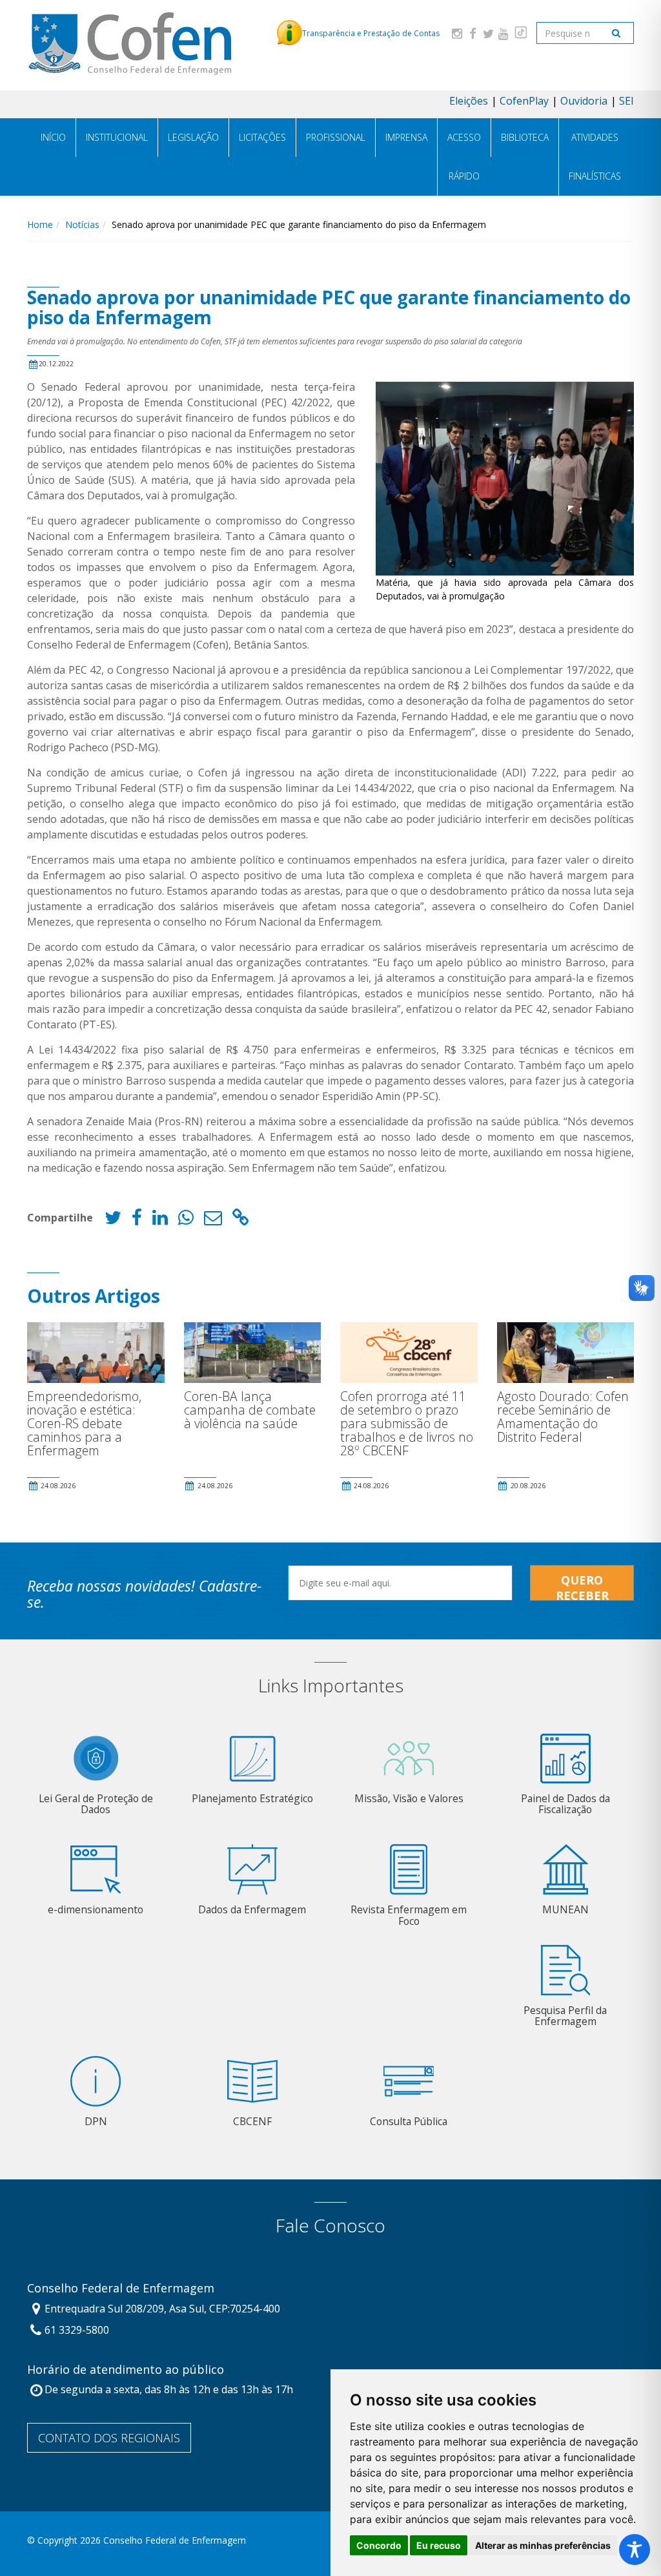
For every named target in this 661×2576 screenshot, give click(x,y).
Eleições (469, 101)
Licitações (262, 137)
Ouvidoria (584, 101)
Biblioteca (525, 137)
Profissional (336, 137)
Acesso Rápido (464, 157)
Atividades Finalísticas (595, 157)
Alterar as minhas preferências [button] (543, 2545)
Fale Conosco (330, 2226)
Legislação (193, 137)
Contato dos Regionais (109, 2438)
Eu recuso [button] (439, 2545)
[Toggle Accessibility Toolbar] (635, 2550)
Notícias (82, 224)
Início (53, 137)
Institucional (117, 137)
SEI (626, 101)
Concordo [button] (379, 2545)
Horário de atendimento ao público (126, 2370)
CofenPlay (524, 101)
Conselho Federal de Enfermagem (121, 2289)
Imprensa (406, 137)
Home (40, 224)
